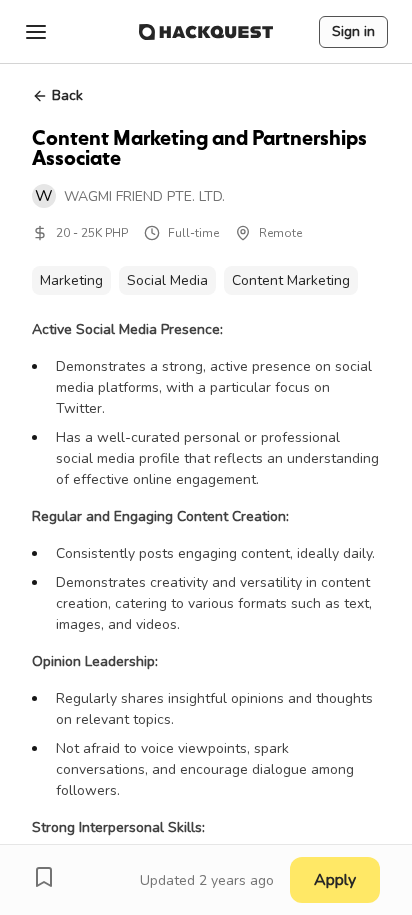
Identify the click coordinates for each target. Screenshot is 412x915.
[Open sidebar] (36, 32)
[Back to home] (206, 32)
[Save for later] (44, 877)
